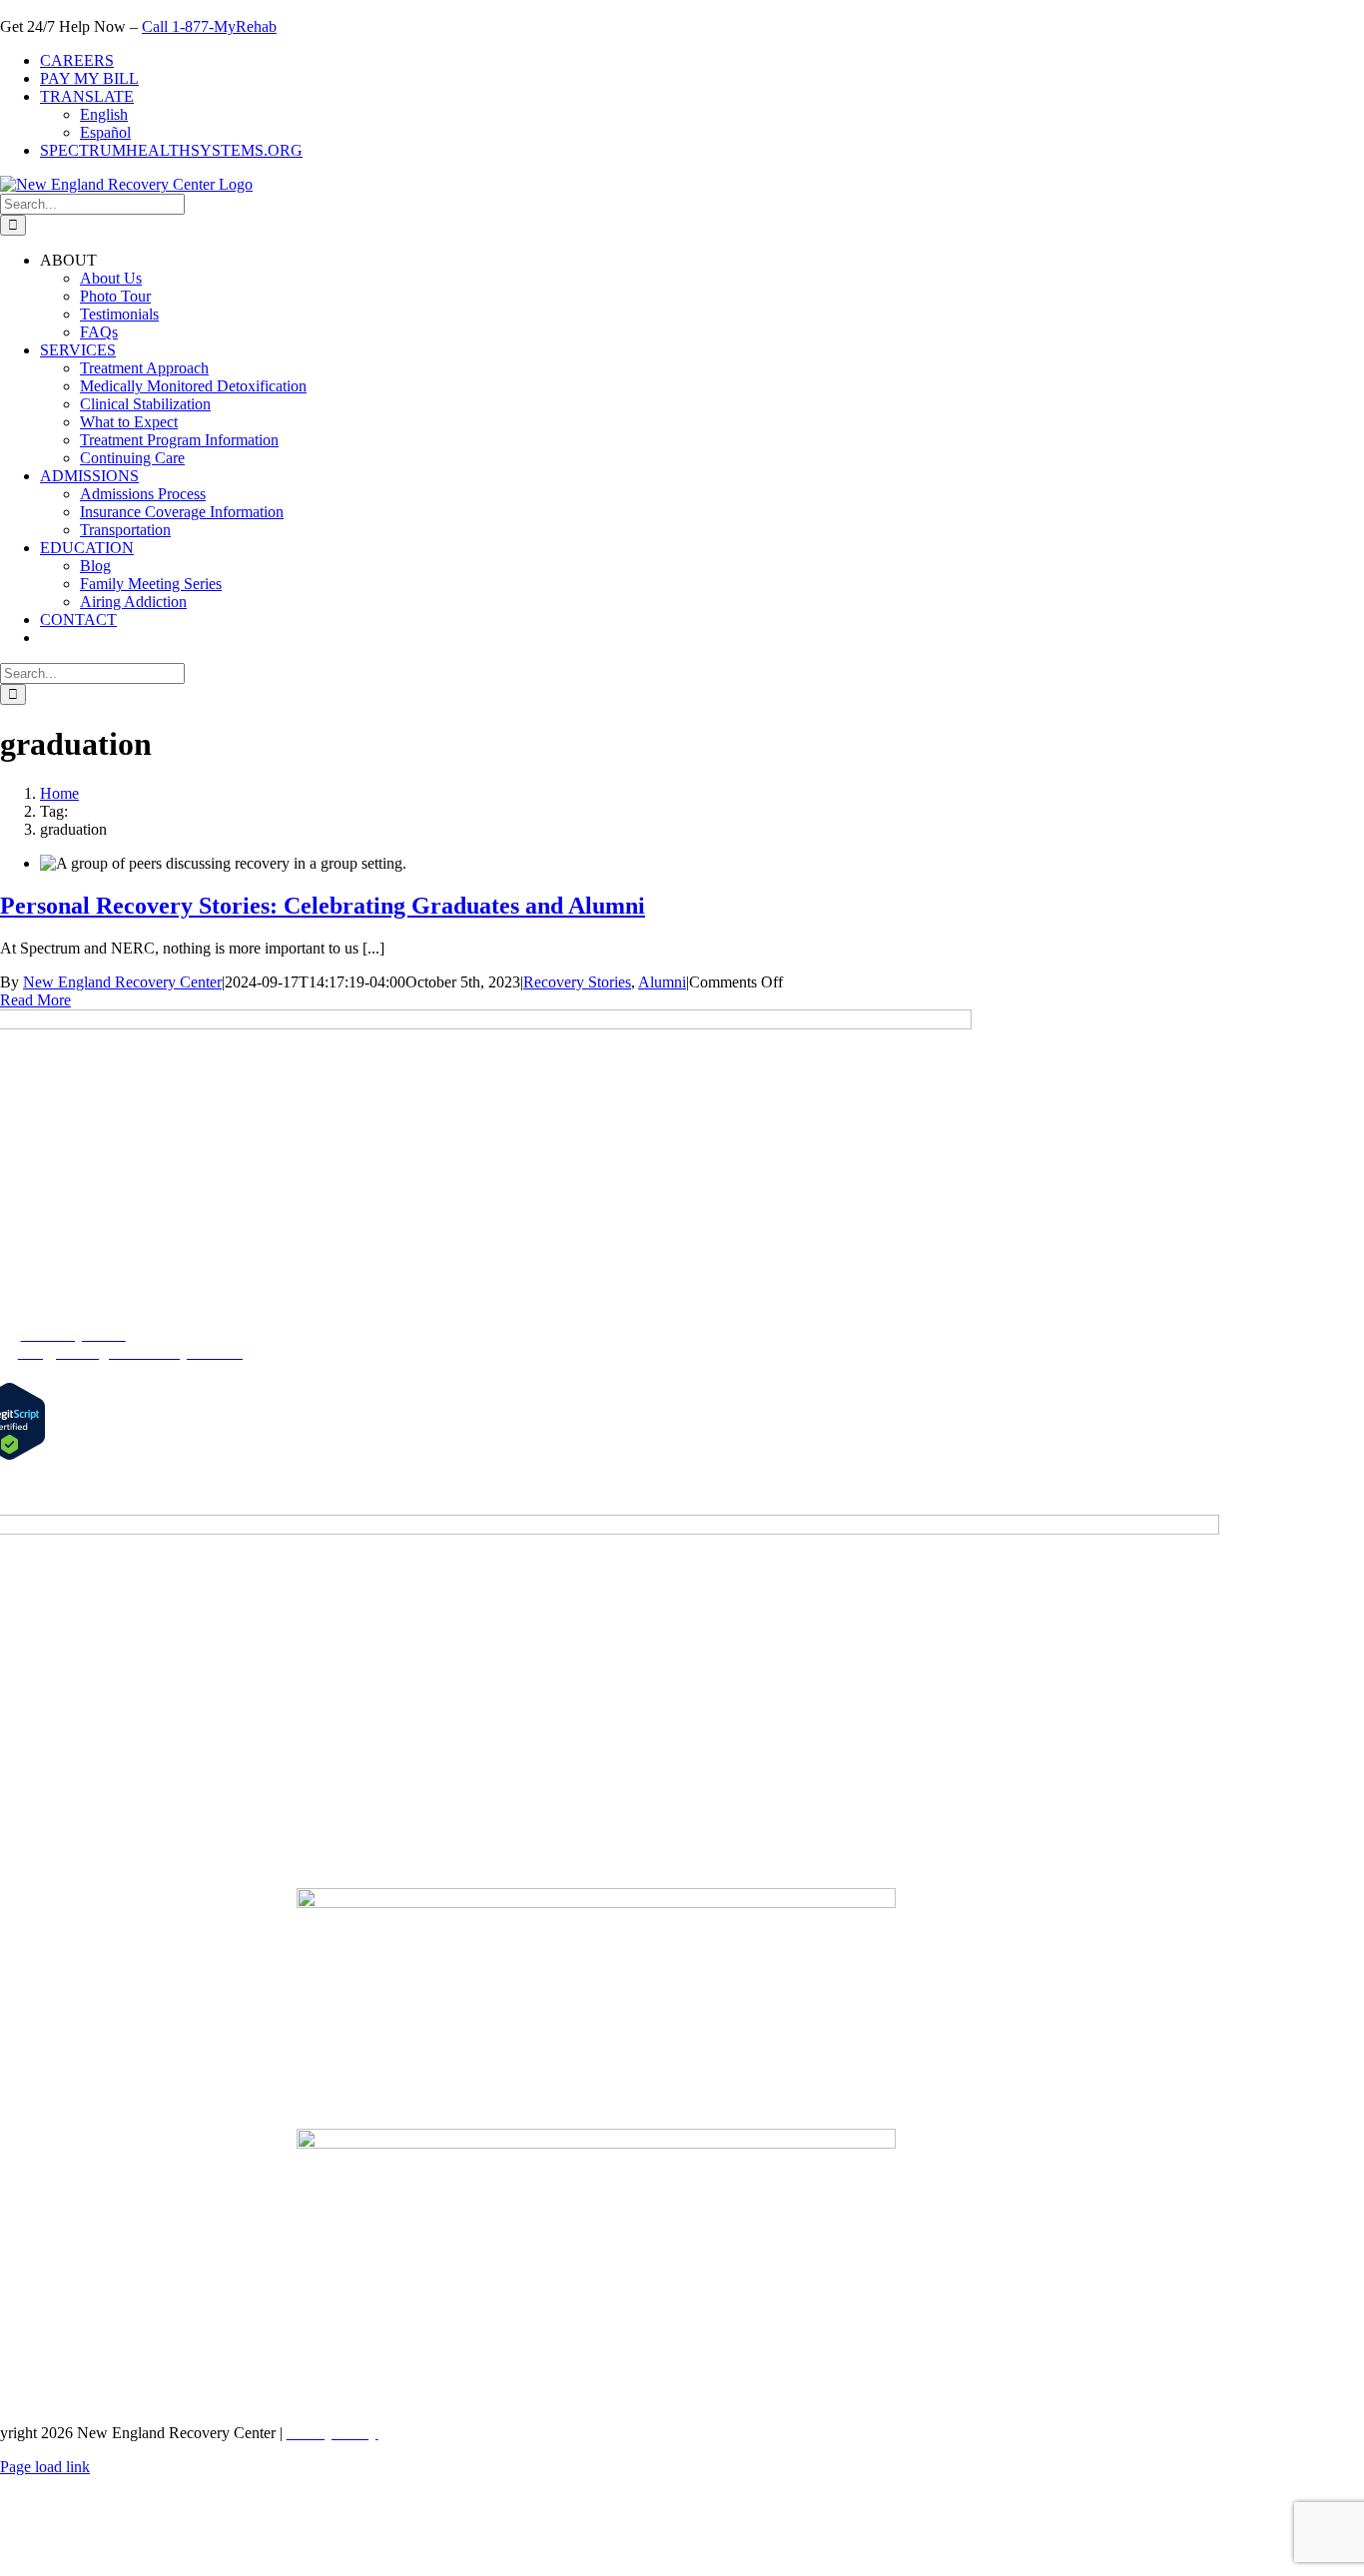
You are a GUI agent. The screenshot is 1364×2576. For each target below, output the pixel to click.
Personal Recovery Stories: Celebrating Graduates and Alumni (323, 906)
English (104, 114)
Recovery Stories (577, 982)
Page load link (45, 2467)
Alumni (662, 982)
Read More (35, 1000)
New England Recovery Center (122, 982)
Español (105, 132)
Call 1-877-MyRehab (209, 26)
